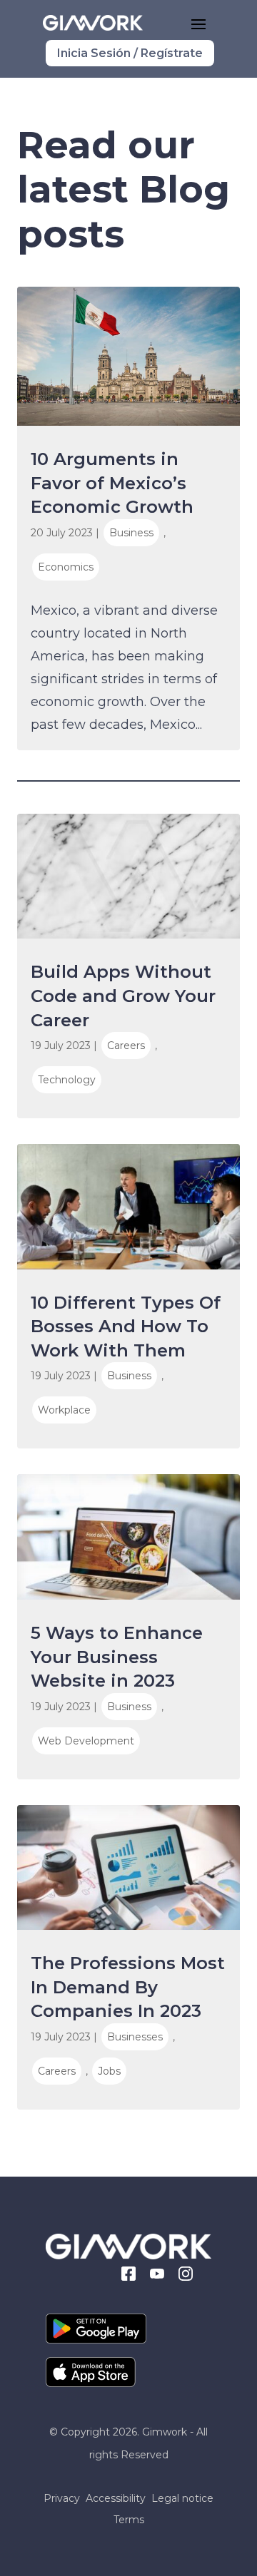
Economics (66, 567)
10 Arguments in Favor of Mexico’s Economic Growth (112, 483)
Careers (126, 1046)
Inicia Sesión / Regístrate (130, 53)
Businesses (135, 2037)
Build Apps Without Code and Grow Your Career (123, 996)
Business (131, 533)
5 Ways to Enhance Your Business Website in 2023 (117, 1657)
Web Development (86, 1741)
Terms (129, 2520)
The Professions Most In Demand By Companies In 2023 (128, 1987)
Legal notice (182, 2499)
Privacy (62, 2499)
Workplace (64, 1410)
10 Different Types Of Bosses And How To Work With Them (126, 1327)
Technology (67, 1080)
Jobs (109, 2071)
